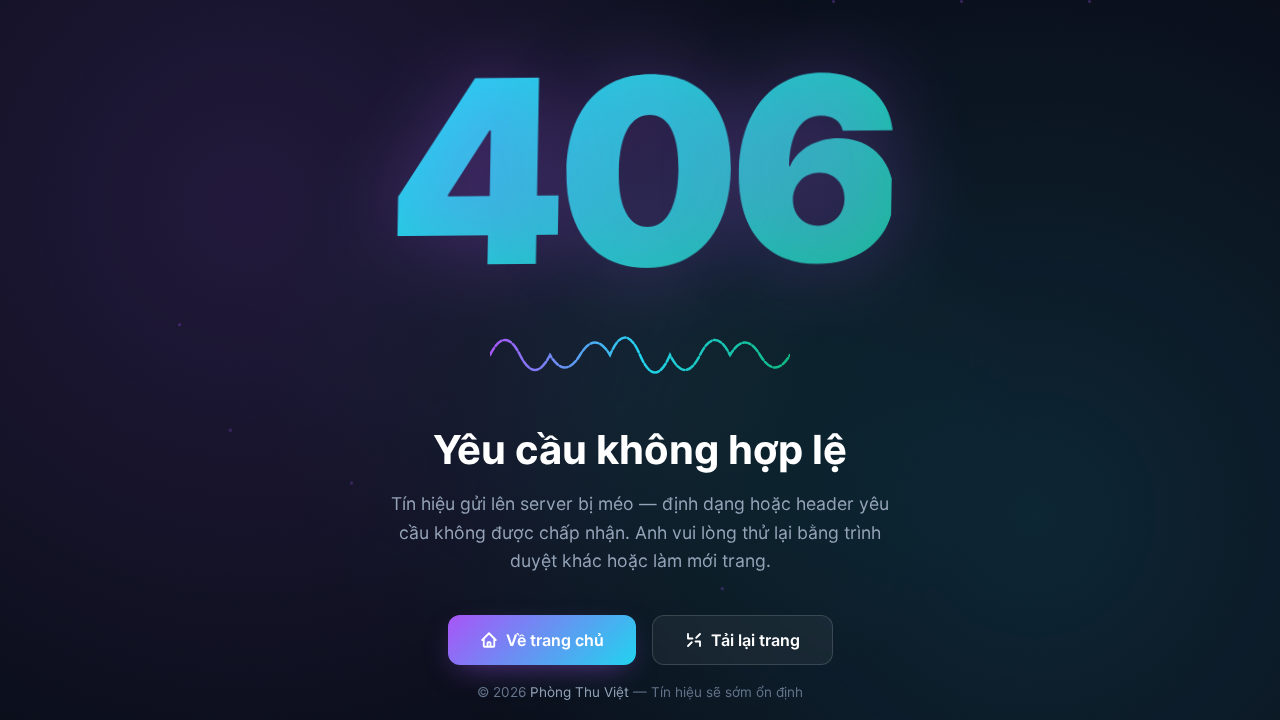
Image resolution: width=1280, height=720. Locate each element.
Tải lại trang (755, 640)
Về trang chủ (555, 640)
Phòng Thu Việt (579, 692)
